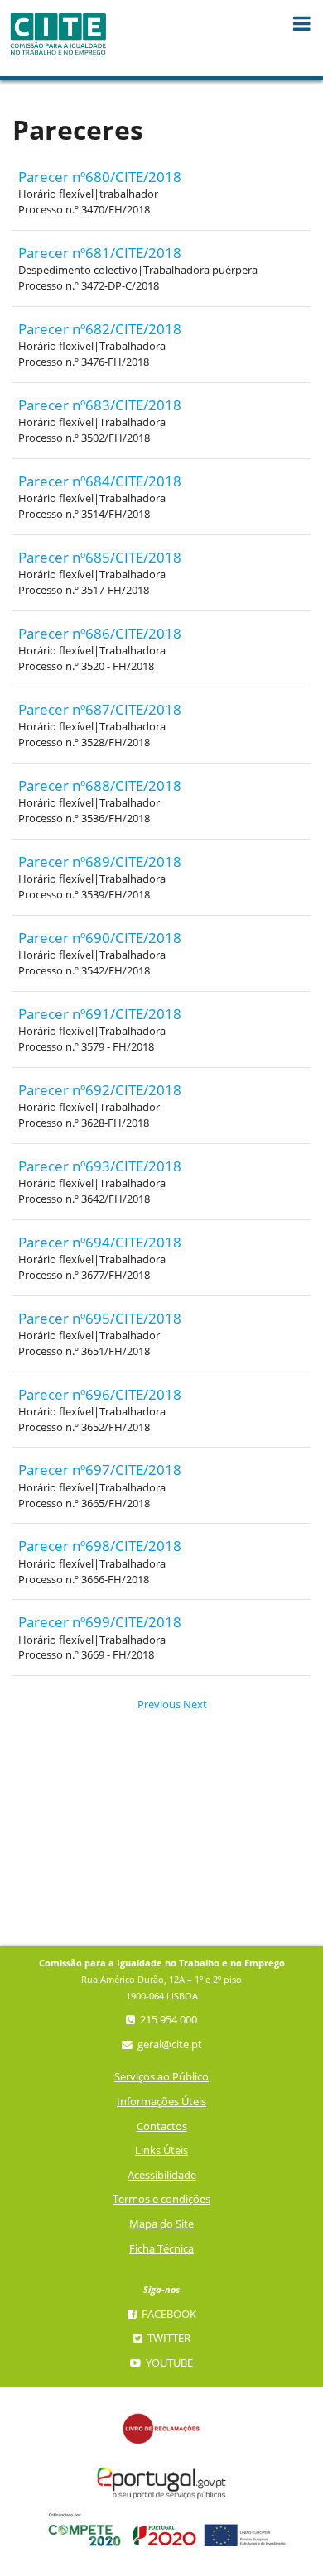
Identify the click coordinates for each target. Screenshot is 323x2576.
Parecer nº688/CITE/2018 (100, 785)
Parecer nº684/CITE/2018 (100, 481)
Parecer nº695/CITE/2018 (100, 1318)
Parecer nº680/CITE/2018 (100, 177)
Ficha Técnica (161, 2249)
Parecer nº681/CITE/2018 (100, 253)
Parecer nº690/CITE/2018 (100, 938)
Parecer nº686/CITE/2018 (100, 633)
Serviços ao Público (161, 2077)
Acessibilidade (162, 2175)
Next (189, 1705)
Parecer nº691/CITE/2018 (100, 1014)
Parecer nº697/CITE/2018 (100, 1470)
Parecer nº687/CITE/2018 (100, 709)
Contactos (162, 2126)
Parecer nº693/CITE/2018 (100, 1166)
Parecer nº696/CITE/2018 (100, 1394)
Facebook (168, 2314)
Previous (148, 1705)
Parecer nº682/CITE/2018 (100, 329)
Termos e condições (161, 2199)
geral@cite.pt (169, 2045)
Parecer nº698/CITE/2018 (100, 1546)
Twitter (168, 2338)
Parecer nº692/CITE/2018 (100, 1090)
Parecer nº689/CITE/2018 (100, 862)
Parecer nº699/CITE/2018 (100, 1622)
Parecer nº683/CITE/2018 (100, 405)
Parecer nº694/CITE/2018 (100, 1242)
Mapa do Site (161, 2224)
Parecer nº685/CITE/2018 (100, 557)
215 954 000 (167, 2020)
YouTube (168, 2363)
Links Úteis (161, 2150)
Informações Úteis (161, 2102)
